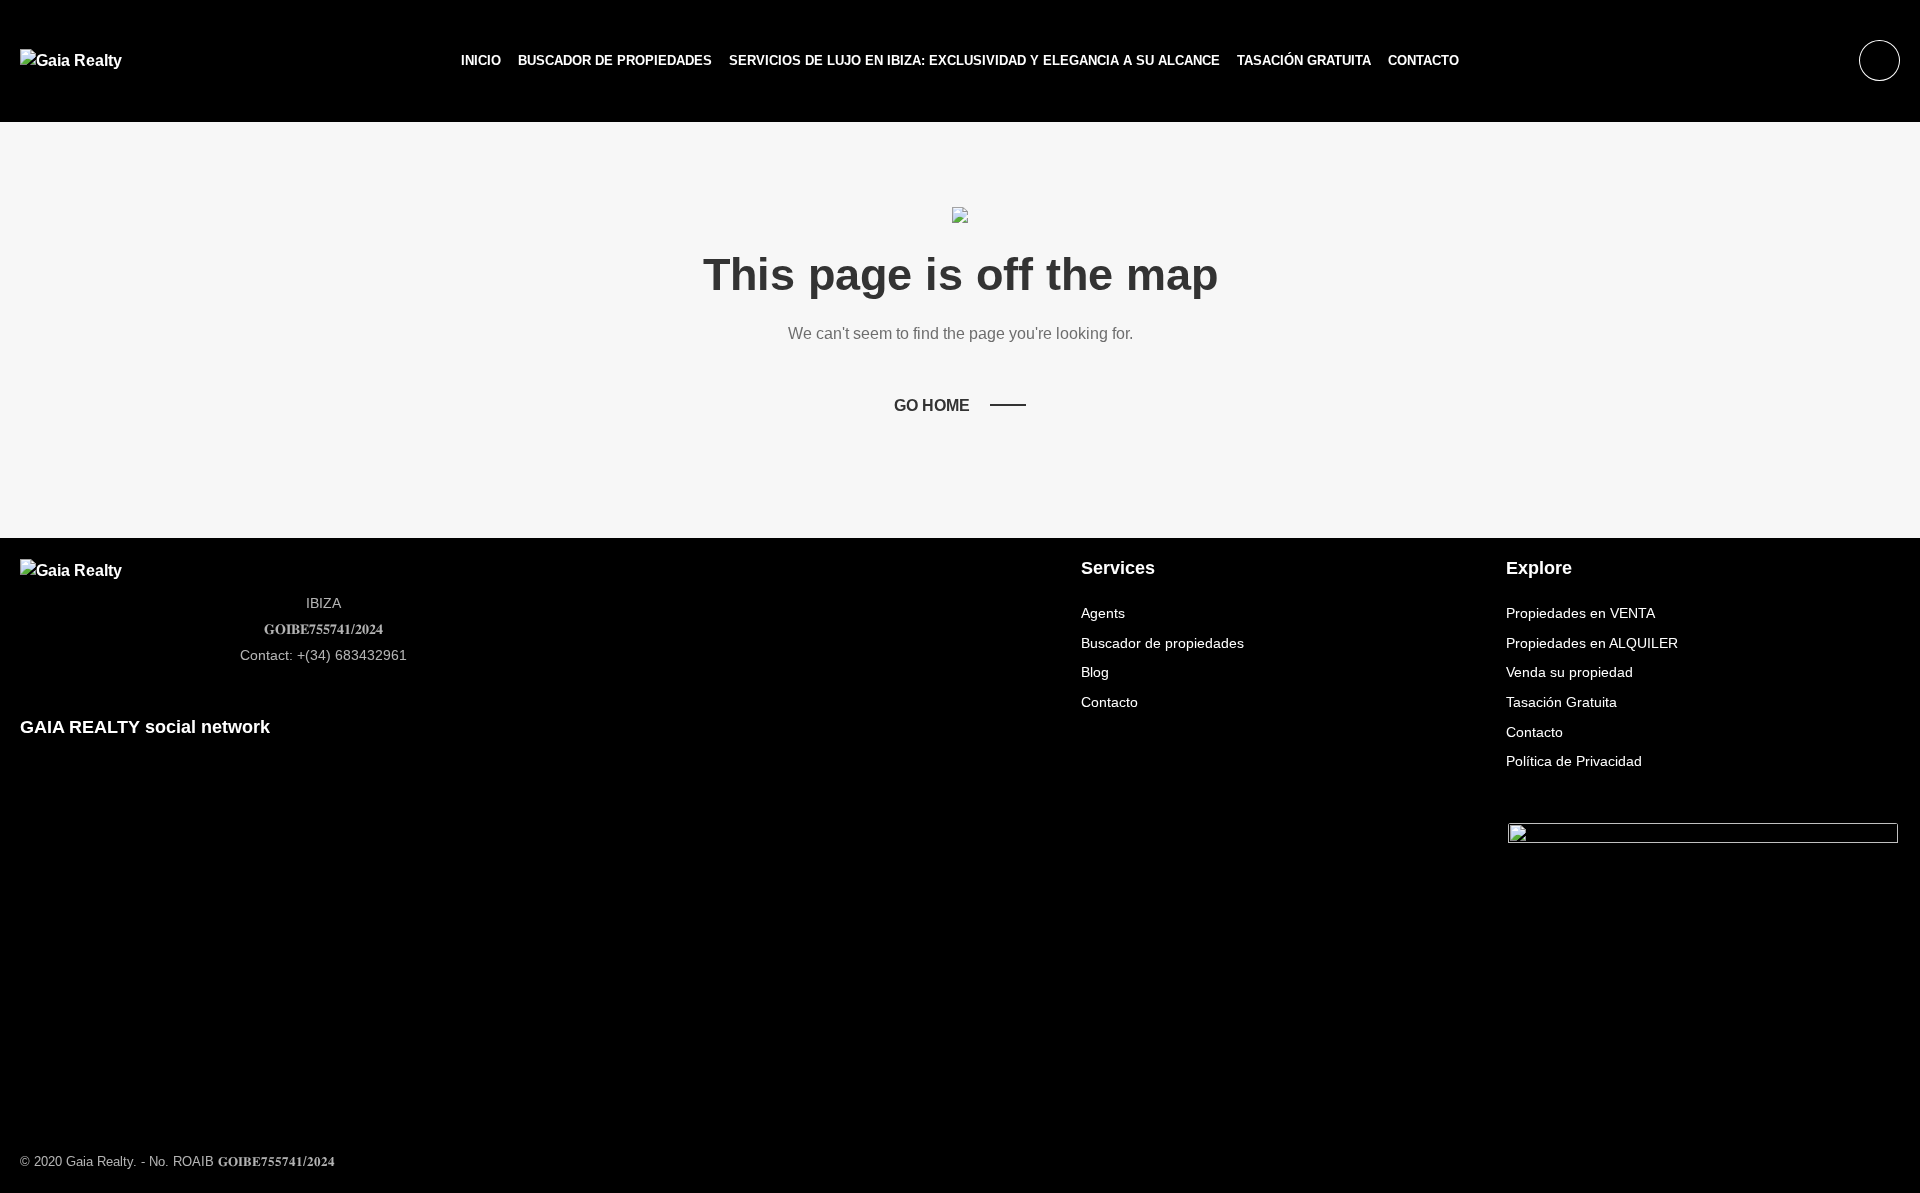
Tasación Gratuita (1304, 60)
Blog (1095, 672)
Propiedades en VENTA (1580, 613)
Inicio (481, 60)
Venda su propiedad (1569, 672)
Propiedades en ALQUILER (1592, 643)
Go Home (932, 405)
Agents (1103, 613)
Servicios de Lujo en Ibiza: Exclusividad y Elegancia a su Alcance (974, 60)
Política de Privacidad (1574, 761)
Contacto (1423, 60)
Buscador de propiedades (615, 60)
